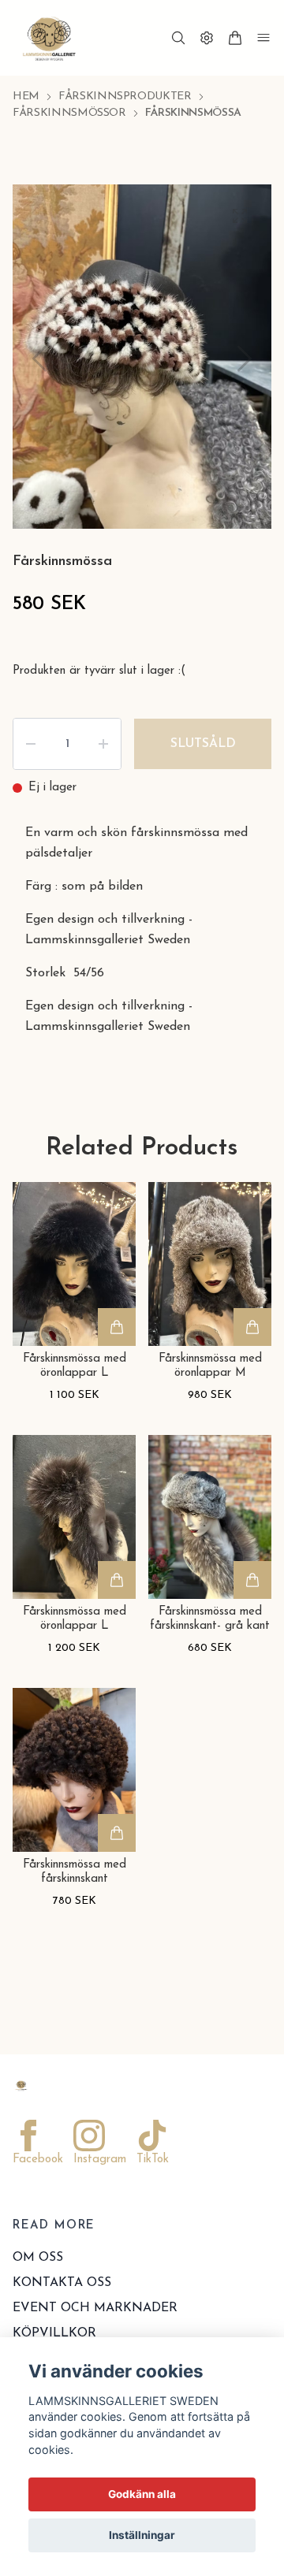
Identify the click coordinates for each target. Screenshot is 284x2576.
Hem (26, 97)
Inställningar (142, 2535)
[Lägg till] (117, 1327)
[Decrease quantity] (31, 744)
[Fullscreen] (240, 216)
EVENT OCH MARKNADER (95, 2308)
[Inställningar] (207, 38)
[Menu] (263, 38)
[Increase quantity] (103, 744)
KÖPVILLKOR (54, 2333)
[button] (245, 359)
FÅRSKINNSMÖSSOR (69, 113)
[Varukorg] (235, 38)
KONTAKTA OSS (62, 2283)
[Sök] (178, 38)
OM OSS (38, 2258)
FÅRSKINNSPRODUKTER (125, 97)
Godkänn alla (142, 2494)
